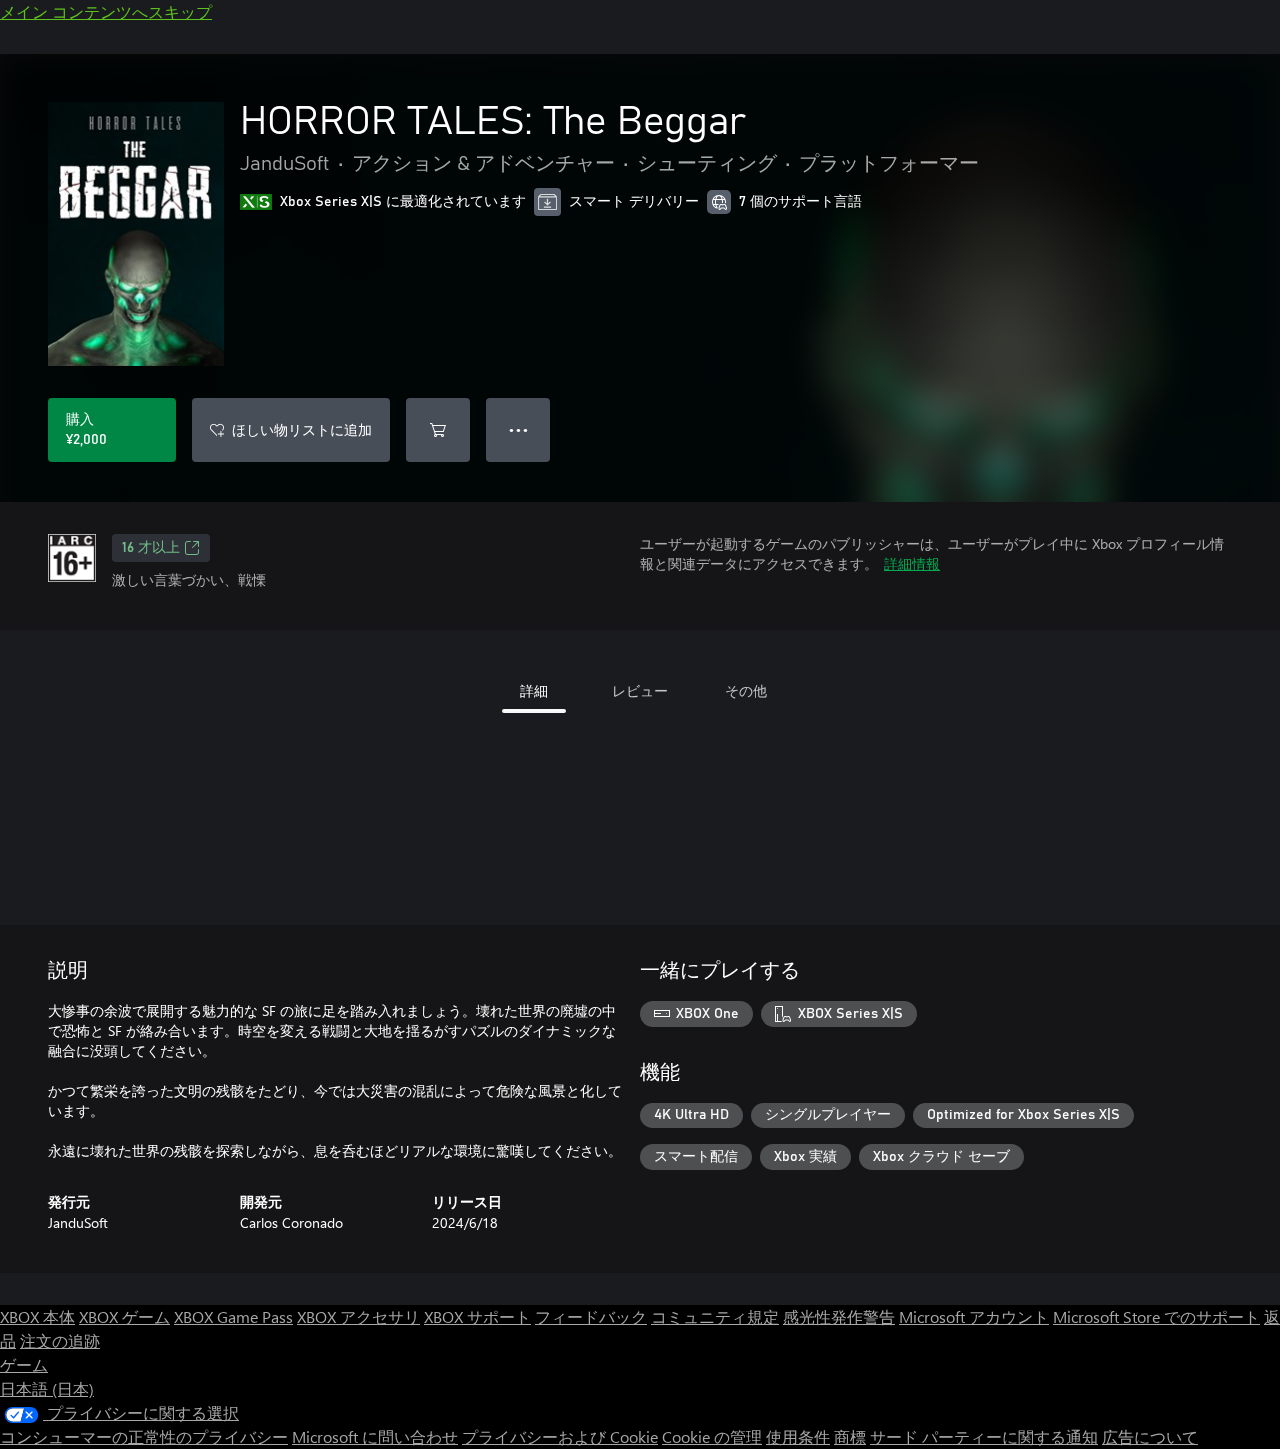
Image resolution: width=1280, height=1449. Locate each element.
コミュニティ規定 (715, 1316)
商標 (850, 1436)
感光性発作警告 (839, 1316)
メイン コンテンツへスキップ (106, 11)
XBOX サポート (477, 1316)
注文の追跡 (60, 1340)
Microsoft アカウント (974, 1316)
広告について (1150, 1436)
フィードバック (591, 1316)
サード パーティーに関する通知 (984, 1436)
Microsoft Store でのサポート (1156, 1316)
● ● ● (518, 429)
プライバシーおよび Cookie (560, 1436)
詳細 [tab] (534, 690)
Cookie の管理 (712, 1436)
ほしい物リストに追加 (302, 429)
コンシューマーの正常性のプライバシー (144, 1436)
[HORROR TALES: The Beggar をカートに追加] (438, 430)
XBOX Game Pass (233, 1316)
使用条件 (798, 1436)
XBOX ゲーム (124, 1316)
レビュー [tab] (640, 690)
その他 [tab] (746, 690)
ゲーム (24, 1364)
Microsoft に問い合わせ (375, 1436)
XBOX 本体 (37, 1316)
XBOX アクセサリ (358, 1316)
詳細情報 (912, 563)
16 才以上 (151, 548)
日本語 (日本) (47, 1388)
